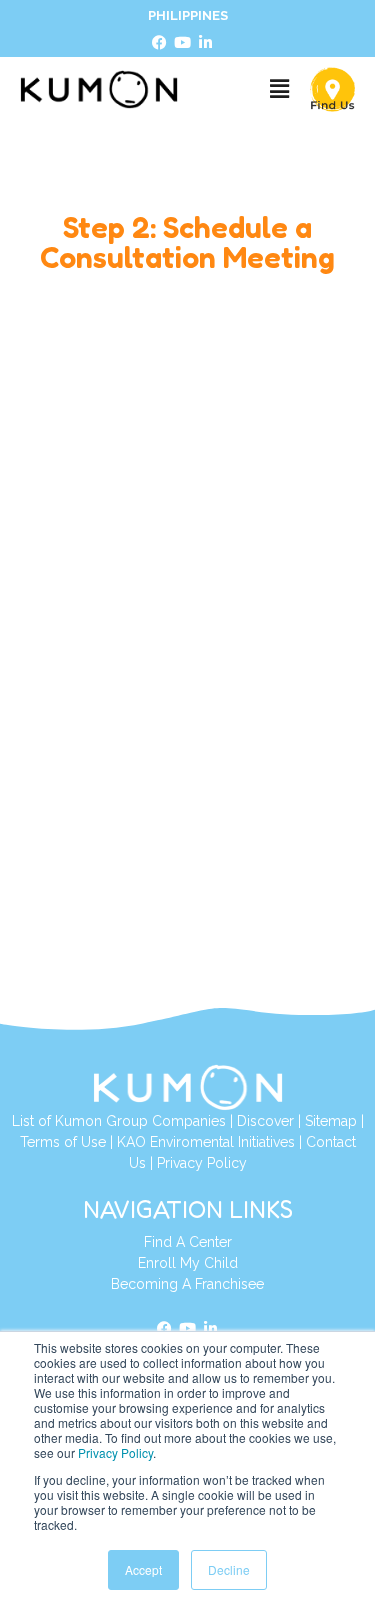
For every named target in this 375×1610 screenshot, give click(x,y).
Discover (265, 1121)
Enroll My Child (188, 1263)
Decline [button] (229, 1569)
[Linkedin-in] (206, 43)
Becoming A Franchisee (187, 1284)
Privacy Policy (115, 1452)
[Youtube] (183, 43)
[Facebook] (160, 43)
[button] (279, 89)
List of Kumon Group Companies (119, 1121)
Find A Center (188, 1242)
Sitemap (331, 1121)
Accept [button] (143, 1569)
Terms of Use (63, 1142)
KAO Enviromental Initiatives (206, 1142)
